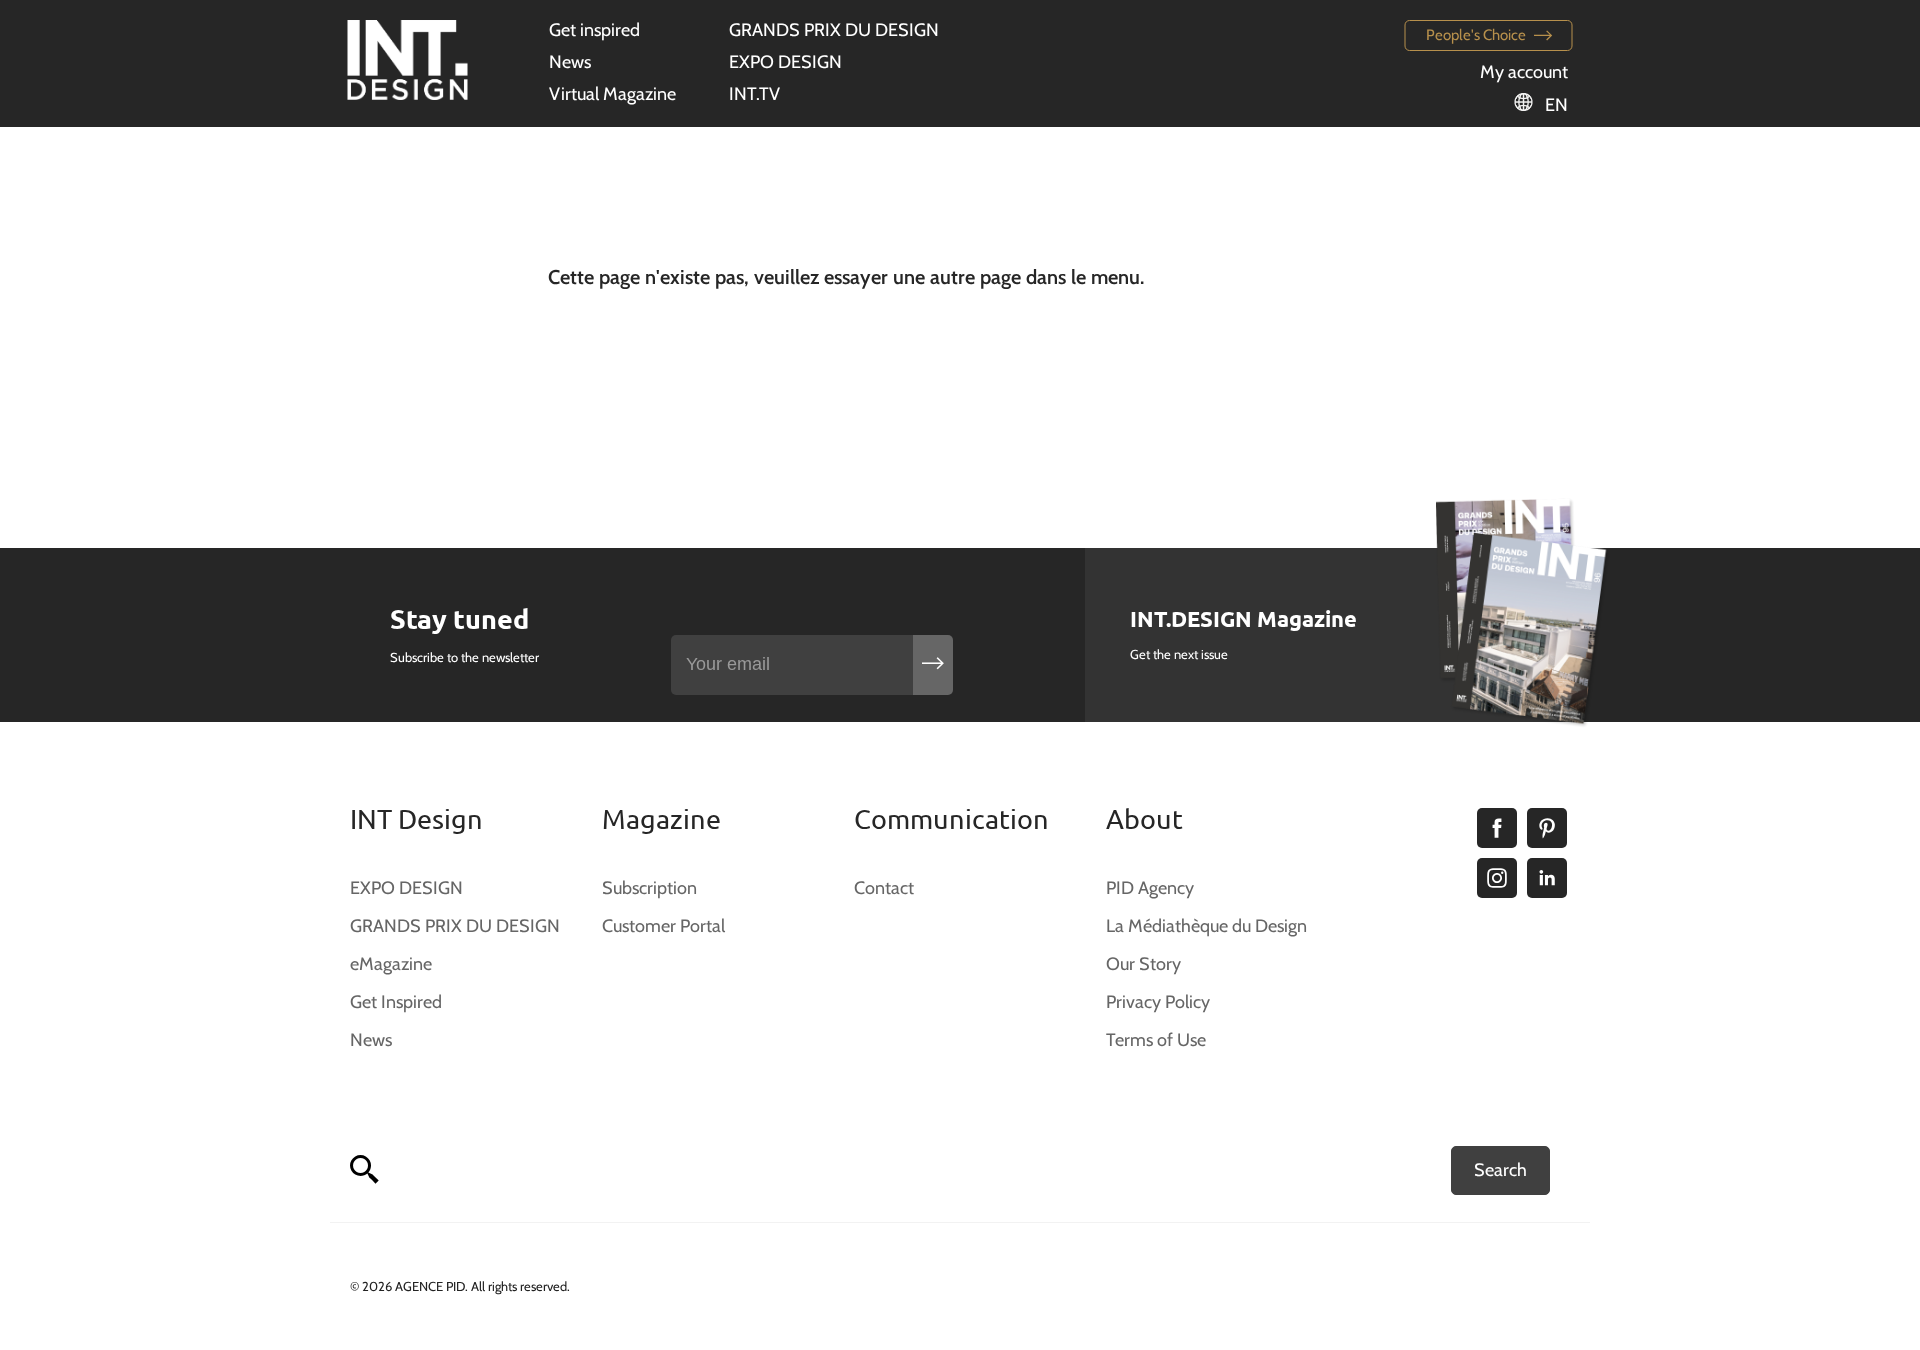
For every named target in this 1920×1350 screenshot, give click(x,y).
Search (1500, 1170)
